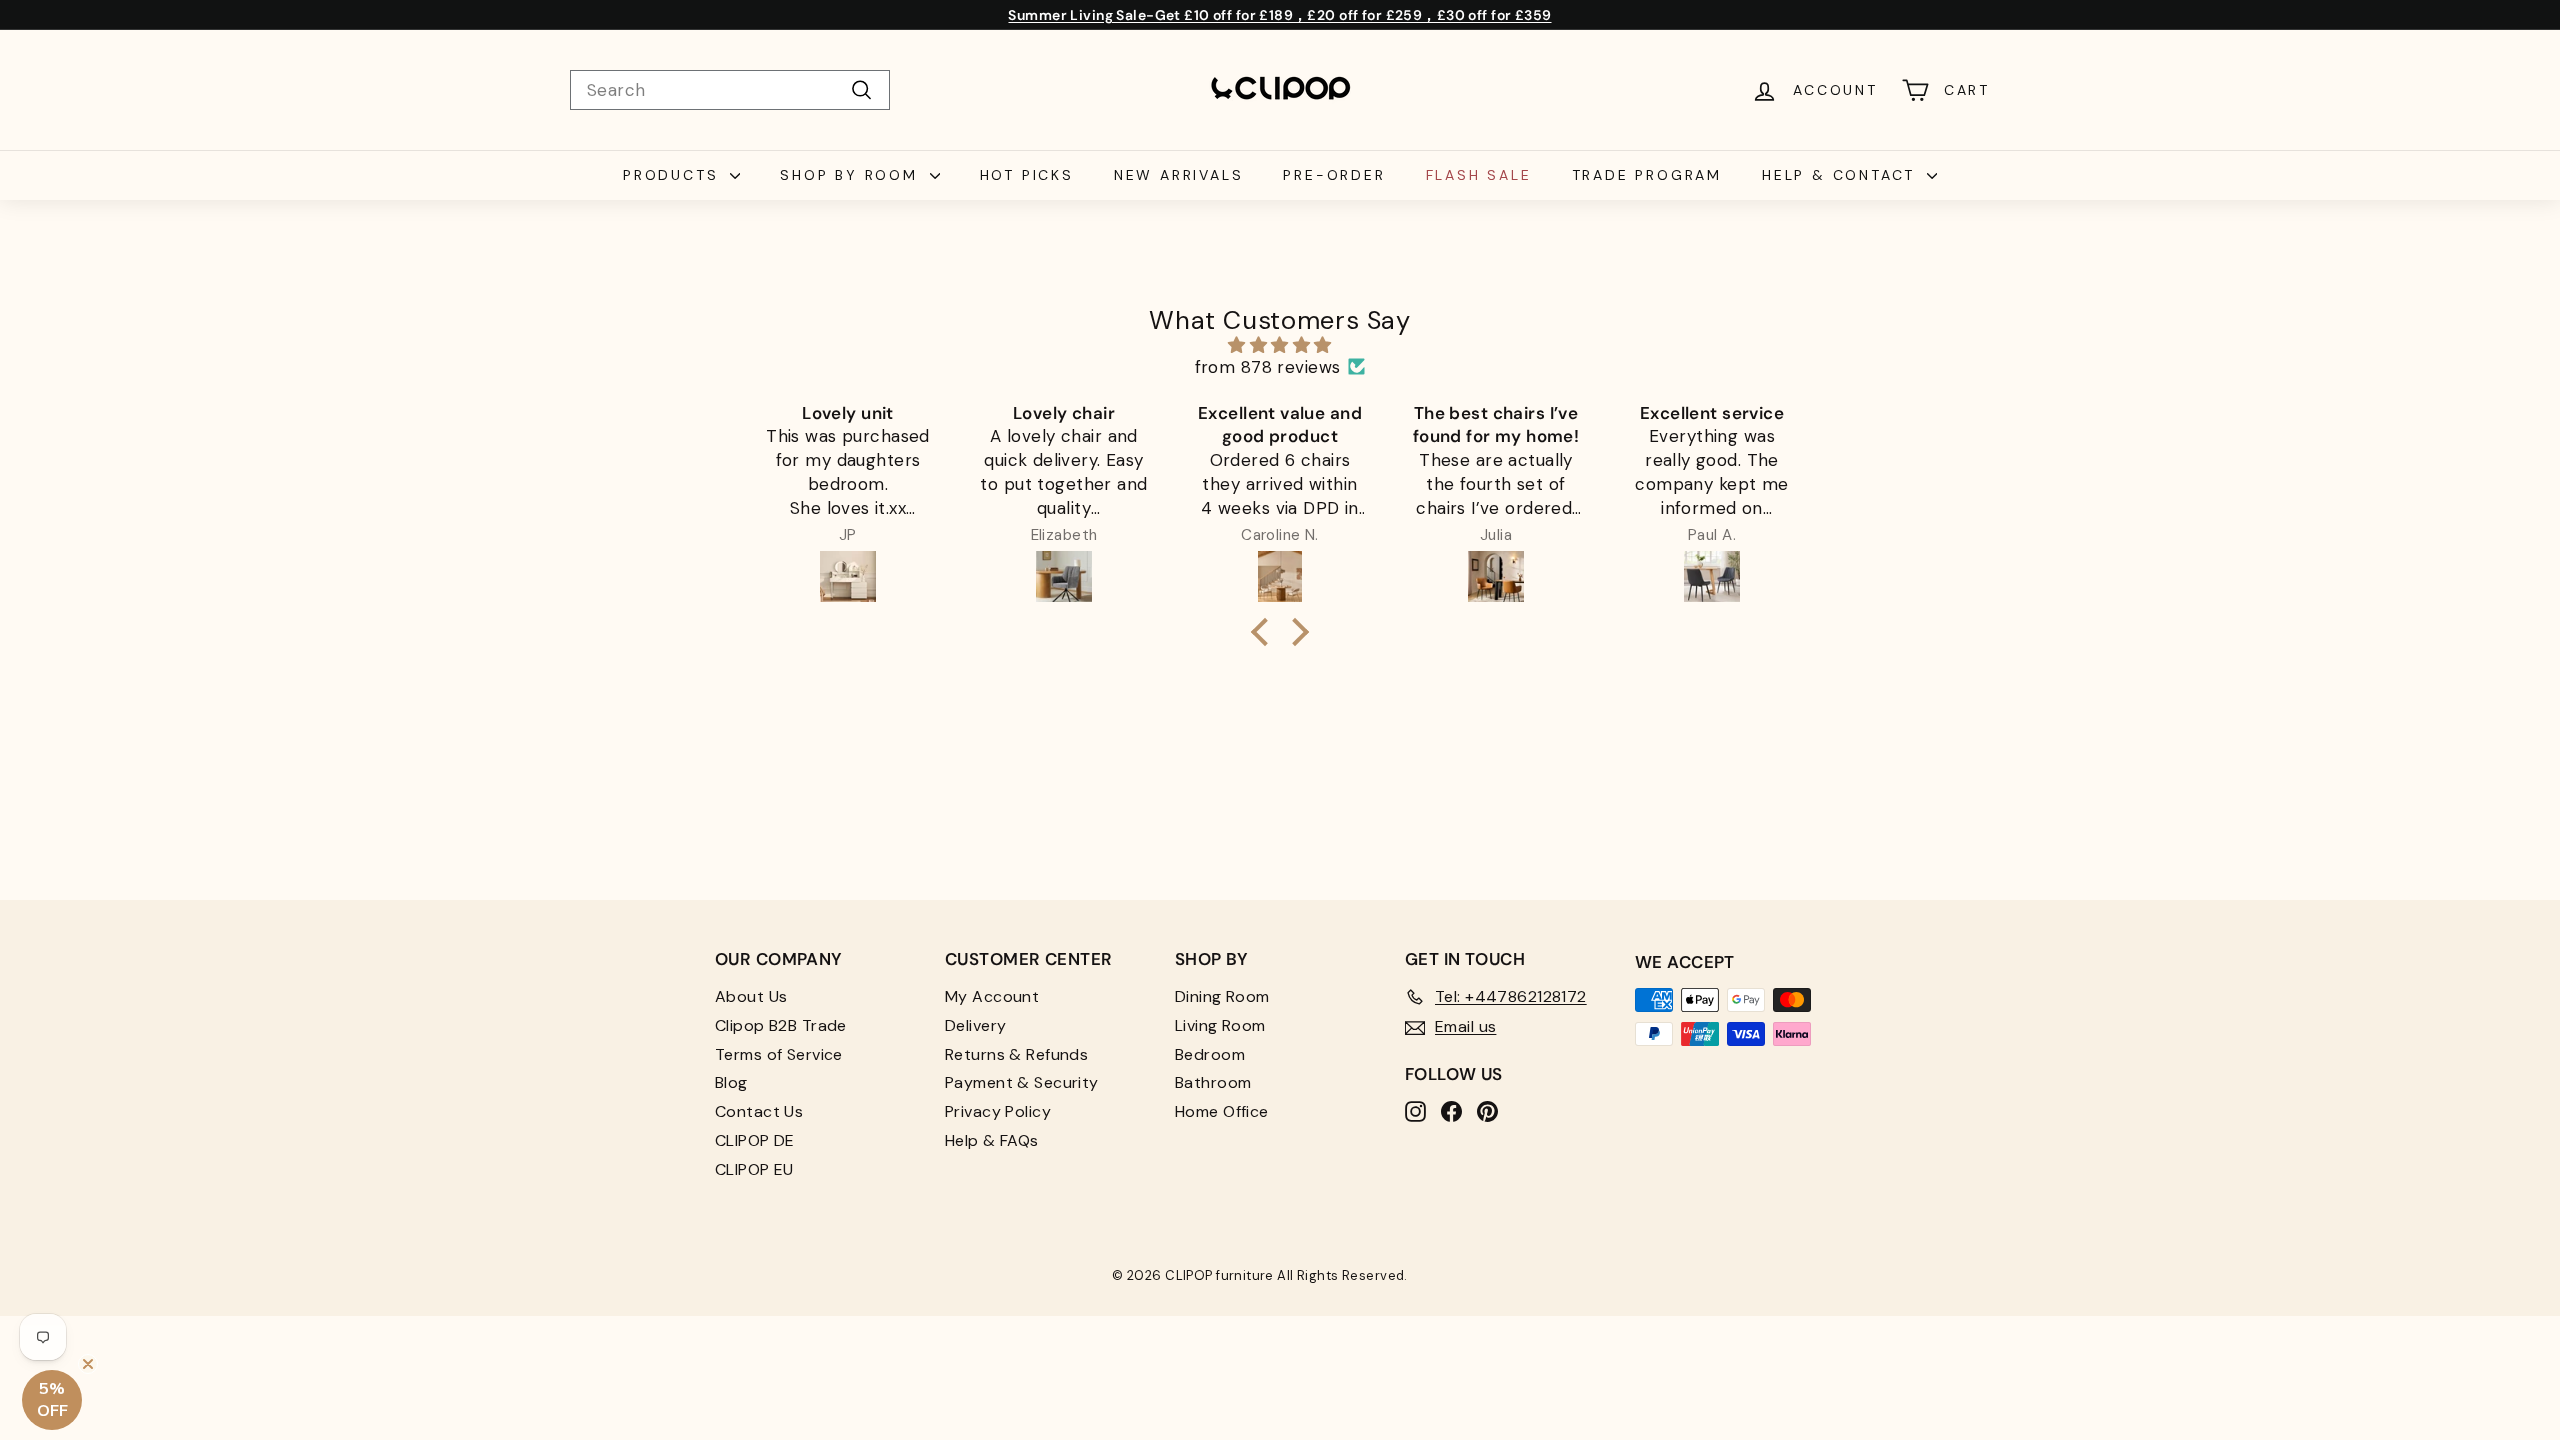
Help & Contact (1842, 175)
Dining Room (1222, 996)
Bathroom (1213, 1082)
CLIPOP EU (754, 1169)
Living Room (1220, 1025)
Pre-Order (1334, 175)
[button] (1265, 632)
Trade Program (1647, 175)
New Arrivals (1179, 175)
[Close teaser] (88, 1364)
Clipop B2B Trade (781, 1025)
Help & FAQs (992, 1140)
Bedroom (1210, 1054)
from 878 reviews (1268, 367)
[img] (1280, 345)
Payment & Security (1022, 1082)
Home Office (1222, 1111)
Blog (731, 1082)
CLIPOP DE (755, 1140)
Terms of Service (779, 1054)
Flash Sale (1479, 175)
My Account (992, 996)
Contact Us (759, 1111)
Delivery (975, 1025)
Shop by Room (852, 175)
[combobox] (730, 90)
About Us (751, 996)
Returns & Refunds (1016, 1054)
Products (674, 175)
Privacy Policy (998, 1111)
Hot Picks (1027, 175)
